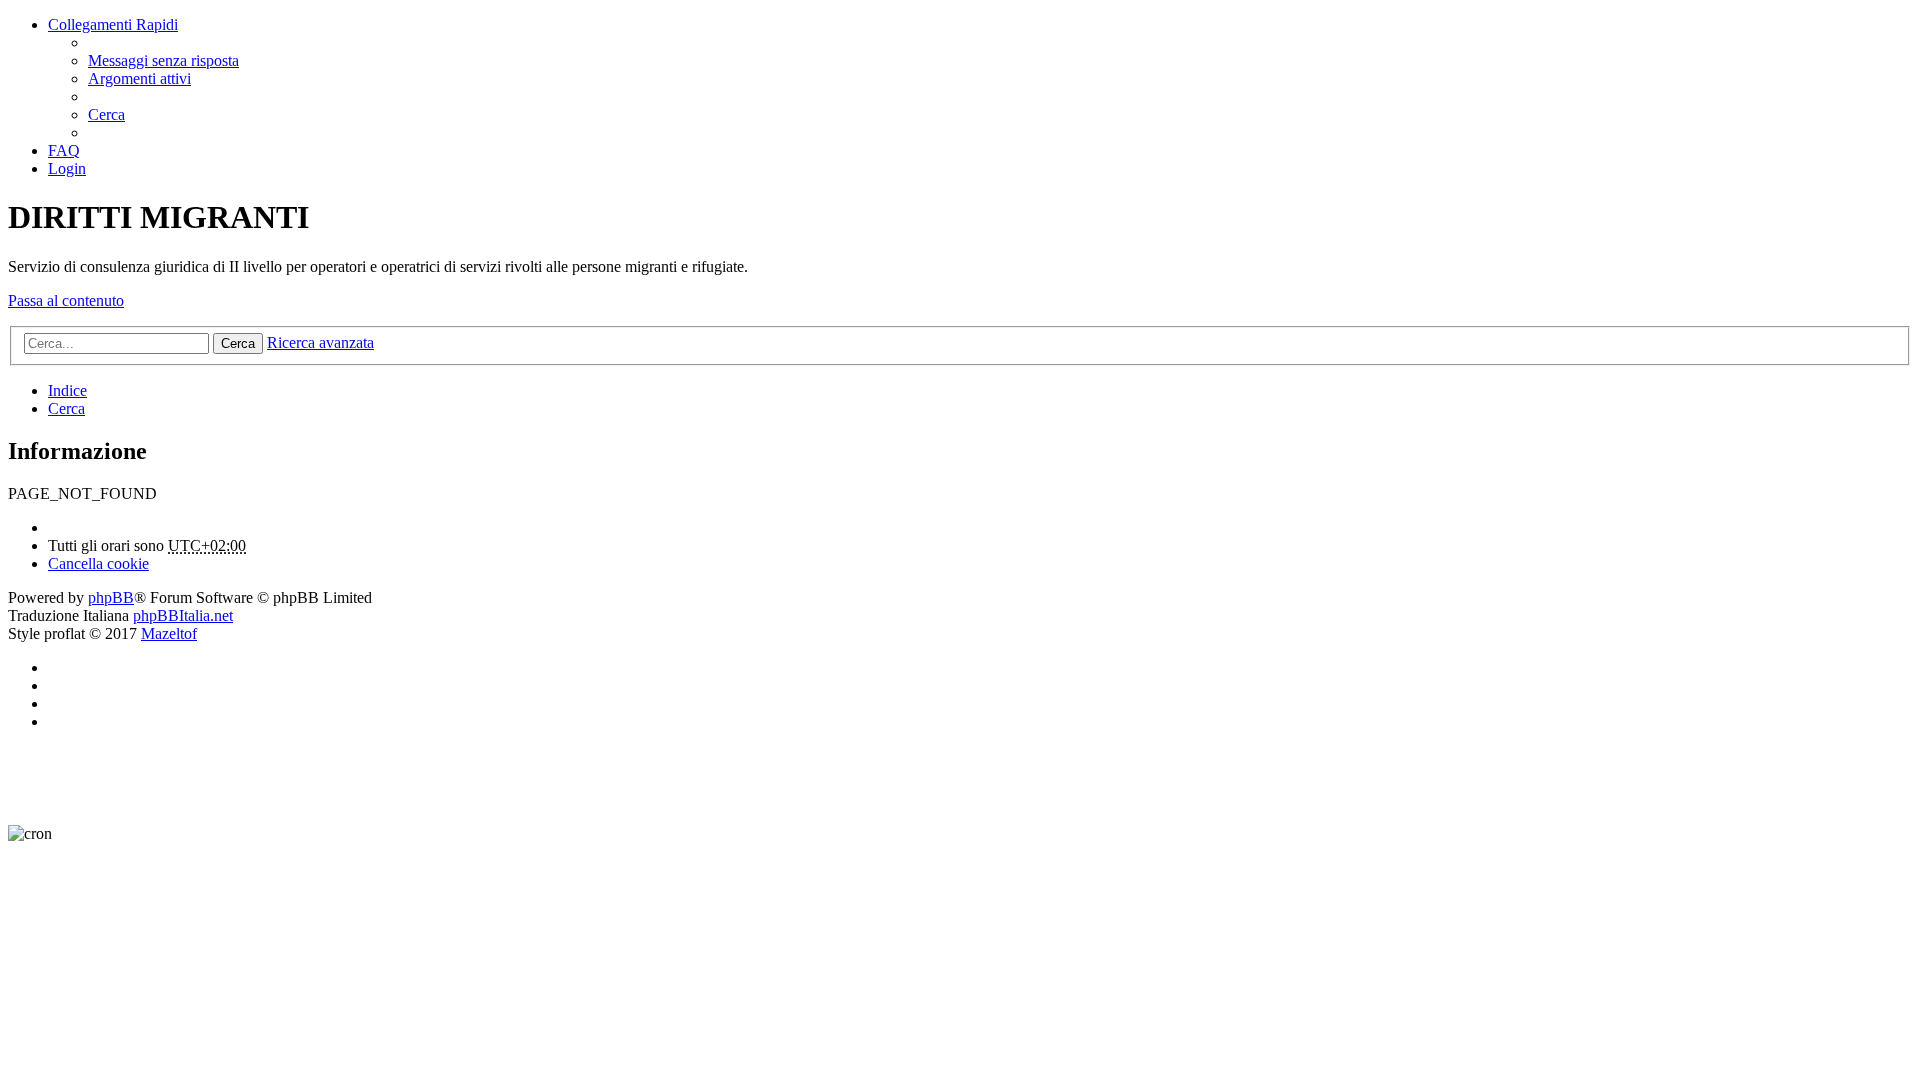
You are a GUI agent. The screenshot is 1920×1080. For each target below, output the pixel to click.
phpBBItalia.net (183, 615)
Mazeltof (169, 633)
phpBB (111, 597)
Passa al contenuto (66, 300)
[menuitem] (163, 60)
